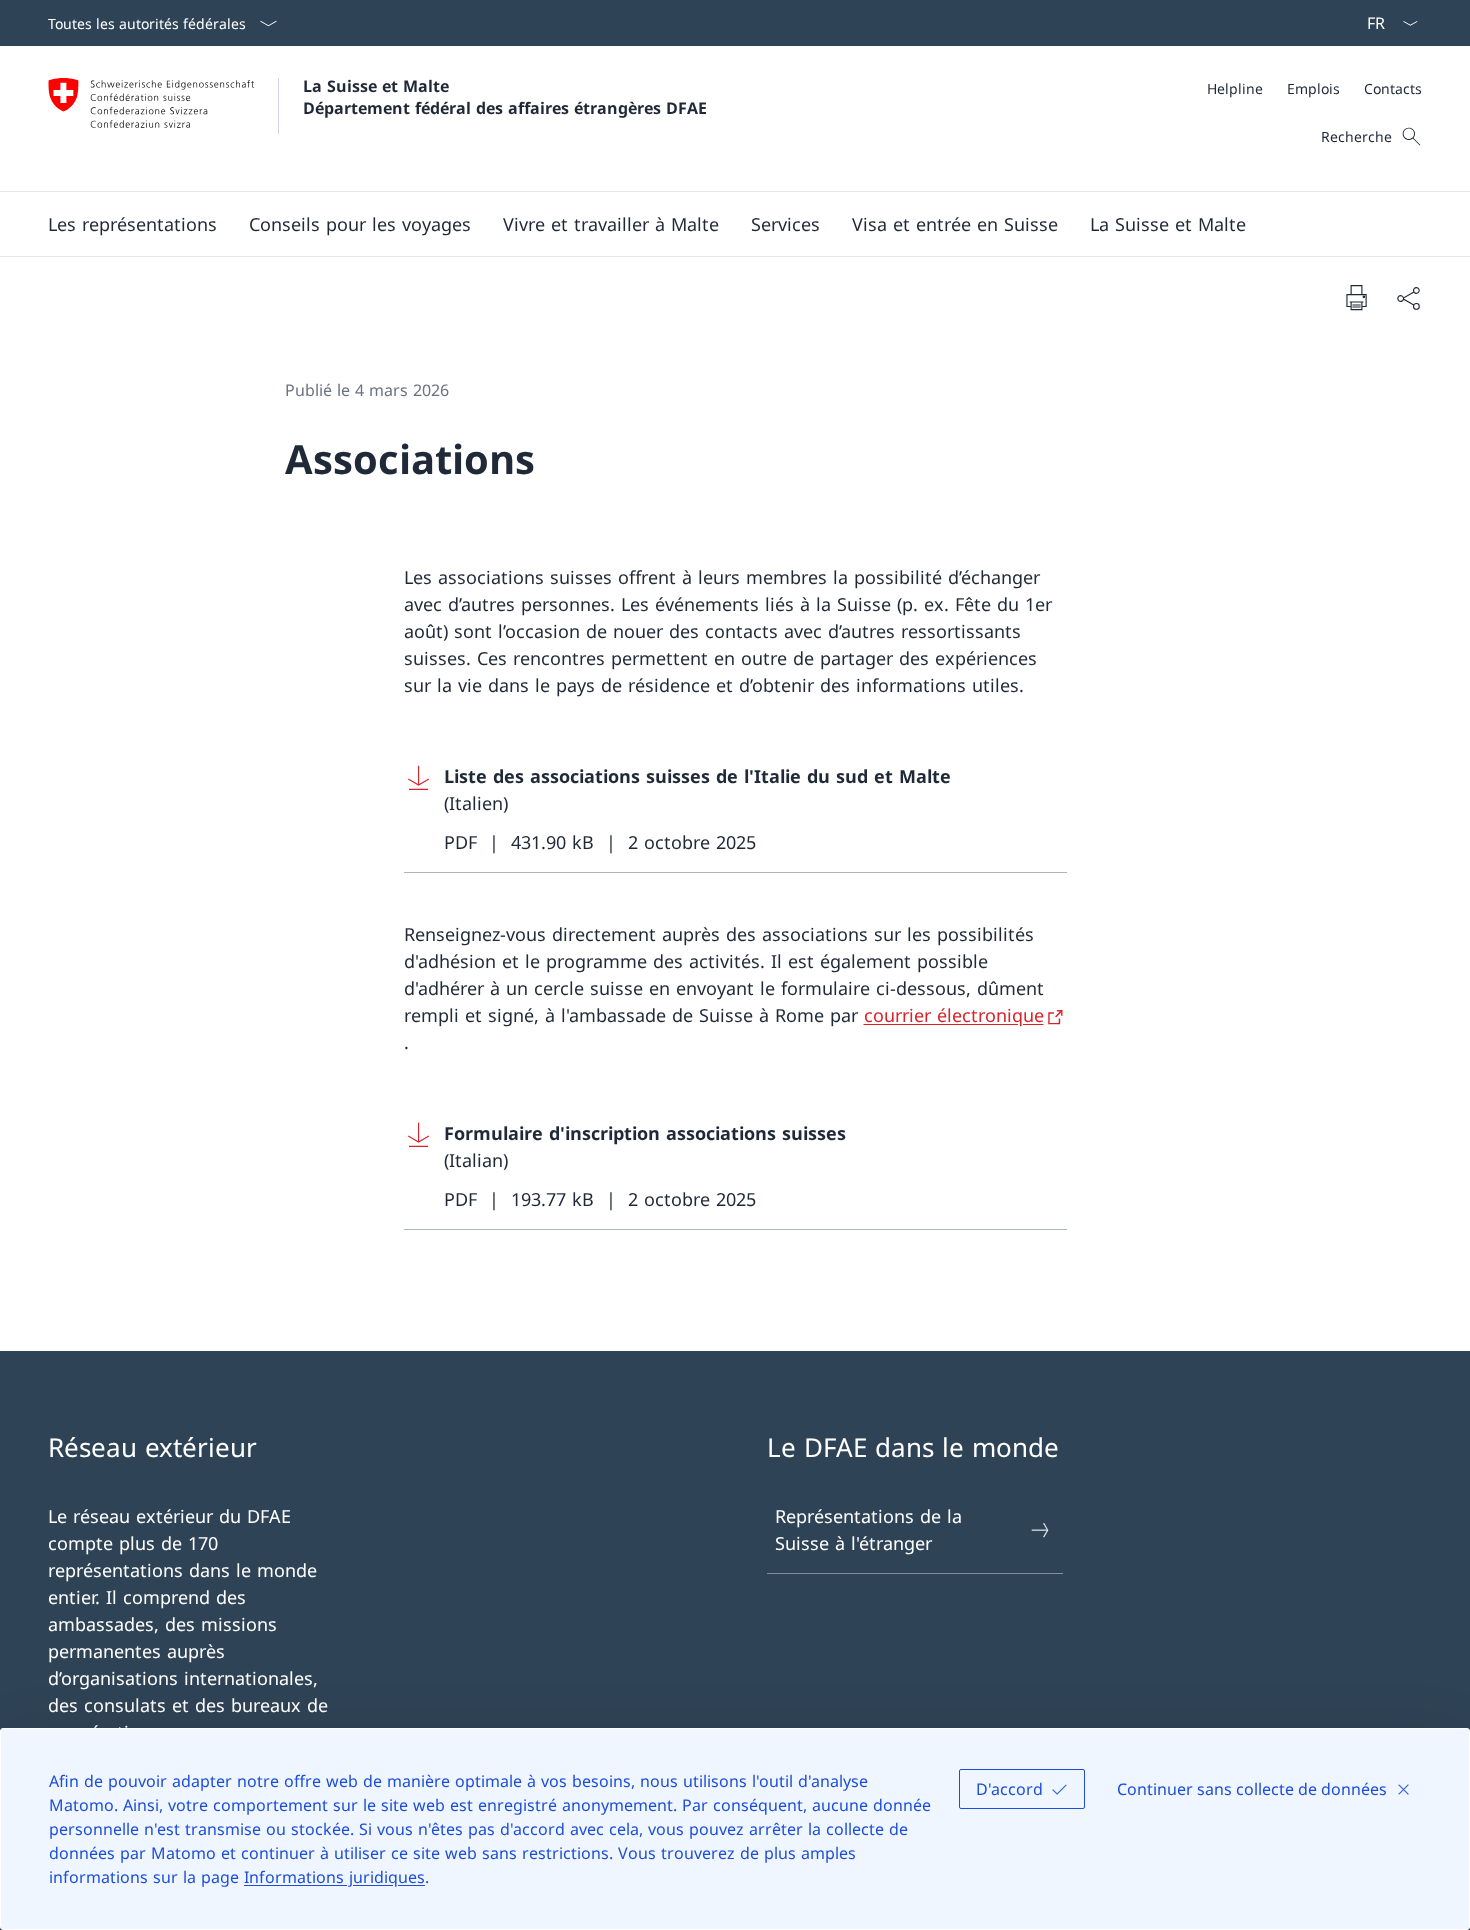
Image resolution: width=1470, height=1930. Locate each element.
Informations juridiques (334, 1877)
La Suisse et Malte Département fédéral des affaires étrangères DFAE (505, 97)
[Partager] (1408, 297)
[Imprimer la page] (1356, 297)
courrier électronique (954, 1015)
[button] (132, 224)
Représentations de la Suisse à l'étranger (868, 1529)
